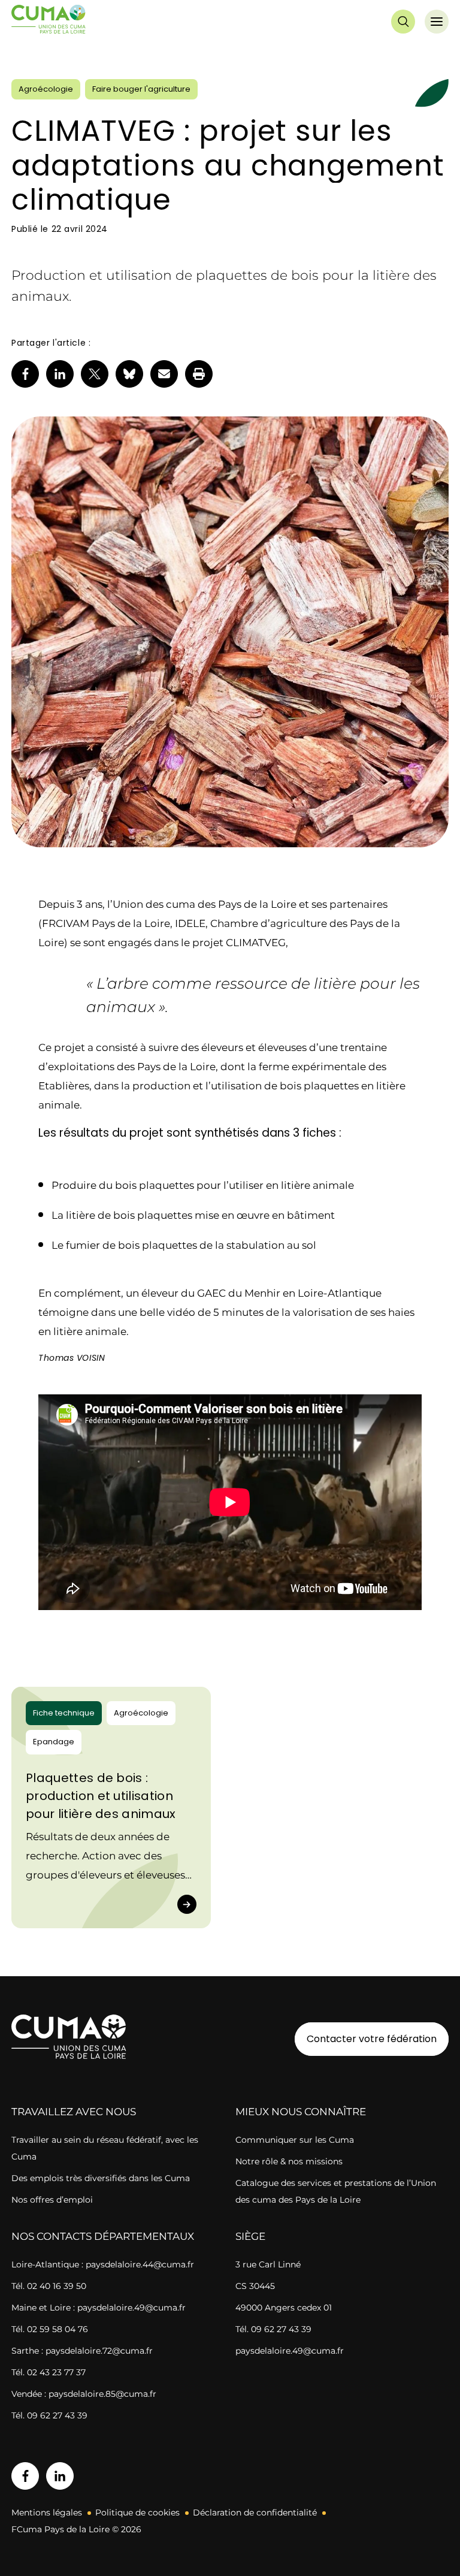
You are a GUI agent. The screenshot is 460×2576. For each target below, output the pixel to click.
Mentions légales (47, 2512)
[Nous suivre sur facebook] (25, 2476)
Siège (250, 2236)
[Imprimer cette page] (199, 374)
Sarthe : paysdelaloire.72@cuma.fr (82, 2351)
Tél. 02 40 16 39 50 (49, 2286)
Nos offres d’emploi (52, 2200)
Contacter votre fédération (366, 2039)
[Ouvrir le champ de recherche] (403, 22)
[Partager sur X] (95, 374)
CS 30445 (255, 2286)
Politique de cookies (137, 2512)
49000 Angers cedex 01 (284, 2308)
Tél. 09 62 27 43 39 (49, 2415)
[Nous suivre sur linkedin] (60, 2476)
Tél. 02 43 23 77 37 (49, 2372)
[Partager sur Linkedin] (60, 374)
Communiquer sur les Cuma (295, 2140)
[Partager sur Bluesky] (129, 374)
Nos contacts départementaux (103, 2236)
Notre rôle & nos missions (289, 2161)
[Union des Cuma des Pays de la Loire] (49, 22)
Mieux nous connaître (301, 2112)
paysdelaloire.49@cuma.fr (290, 2351)
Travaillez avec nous (74, 2112)
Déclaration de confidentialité (255, 2512)
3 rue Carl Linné (268, 2264)
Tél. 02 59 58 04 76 (50, 2329)
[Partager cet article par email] (164, 374)
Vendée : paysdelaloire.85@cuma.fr (84, 2394)
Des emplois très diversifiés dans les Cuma (101, 2178)
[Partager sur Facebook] (25, 374)
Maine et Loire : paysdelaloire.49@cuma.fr (99, 2308)
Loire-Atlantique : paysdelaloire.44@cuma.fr (103, 2264)
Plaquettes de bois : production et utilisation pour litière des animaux (101, 1796)
